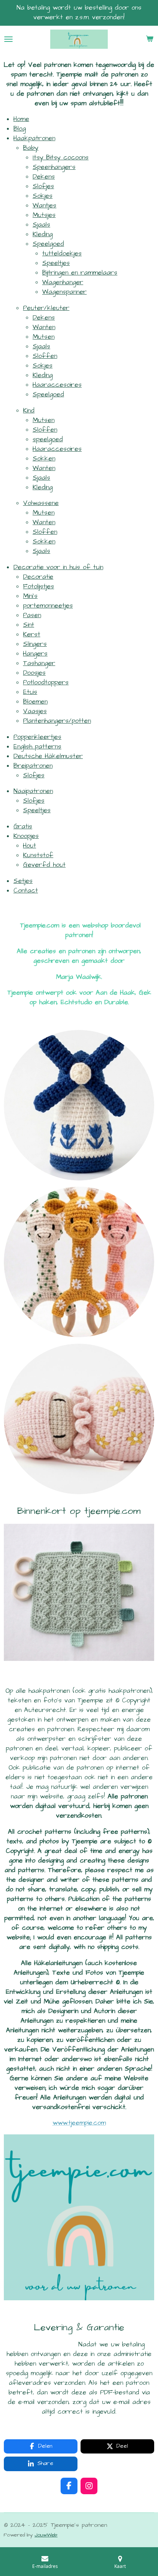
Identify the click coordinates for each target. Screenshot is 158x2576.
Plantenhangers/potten (57, 721)
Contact (26, 891)
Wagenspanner (64, 292)
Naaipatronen (33, 791)
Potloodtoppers (46, 683)
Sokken (44, 459)
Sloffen (45, 356)
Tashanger (39, 663)
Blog (20, 129)
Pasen (32, 615)
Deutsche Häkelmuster (48, 756)
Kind (29, 411)
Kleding (43, 234)
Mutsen (44, 337)
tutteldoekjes (62, 254)
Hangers (35, 654)
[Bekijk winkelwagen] (150, 39)
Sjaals (41, 225)
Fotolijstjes (39, 587)
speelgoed (48, 440)
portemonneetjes (48, 606)
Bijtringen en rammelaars (80, 273)
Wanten (44, 327)
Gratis (23, 827)
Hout (30, 846)
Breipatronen (33, 766)
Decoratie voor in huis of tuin (58, 567)
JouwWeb (46, 2535)
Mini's (30, 596)
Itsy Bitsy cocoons (61, 158)
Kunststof (38, 855)
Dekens (44, 177)
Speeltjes (56, 263)
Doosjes (34, 673)
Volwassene (41, 503)
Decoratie (38, 577)
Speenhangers (54, 167)
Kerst (32, 635)
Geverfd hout (44, 865)
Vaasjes (35, 711)
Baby (31, 148)
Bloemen (35, 702)
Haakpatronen (34, 138)
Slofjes (43, 186)
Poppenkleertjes (37, 737)
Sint (29, 625)
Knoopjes (26, 836)
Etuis (30, 692)
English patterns (37, 747)
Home (21, 119)
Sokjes (43, 196)
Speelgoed (48, 244)
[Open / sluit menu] (8, 39)
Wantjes (44, 206)
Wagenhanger (63, 282)
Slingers (35, 644)
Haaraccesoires (57, 385)
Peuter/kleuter (46, 308)
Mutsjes (44, 215)
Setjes (23, 881)
